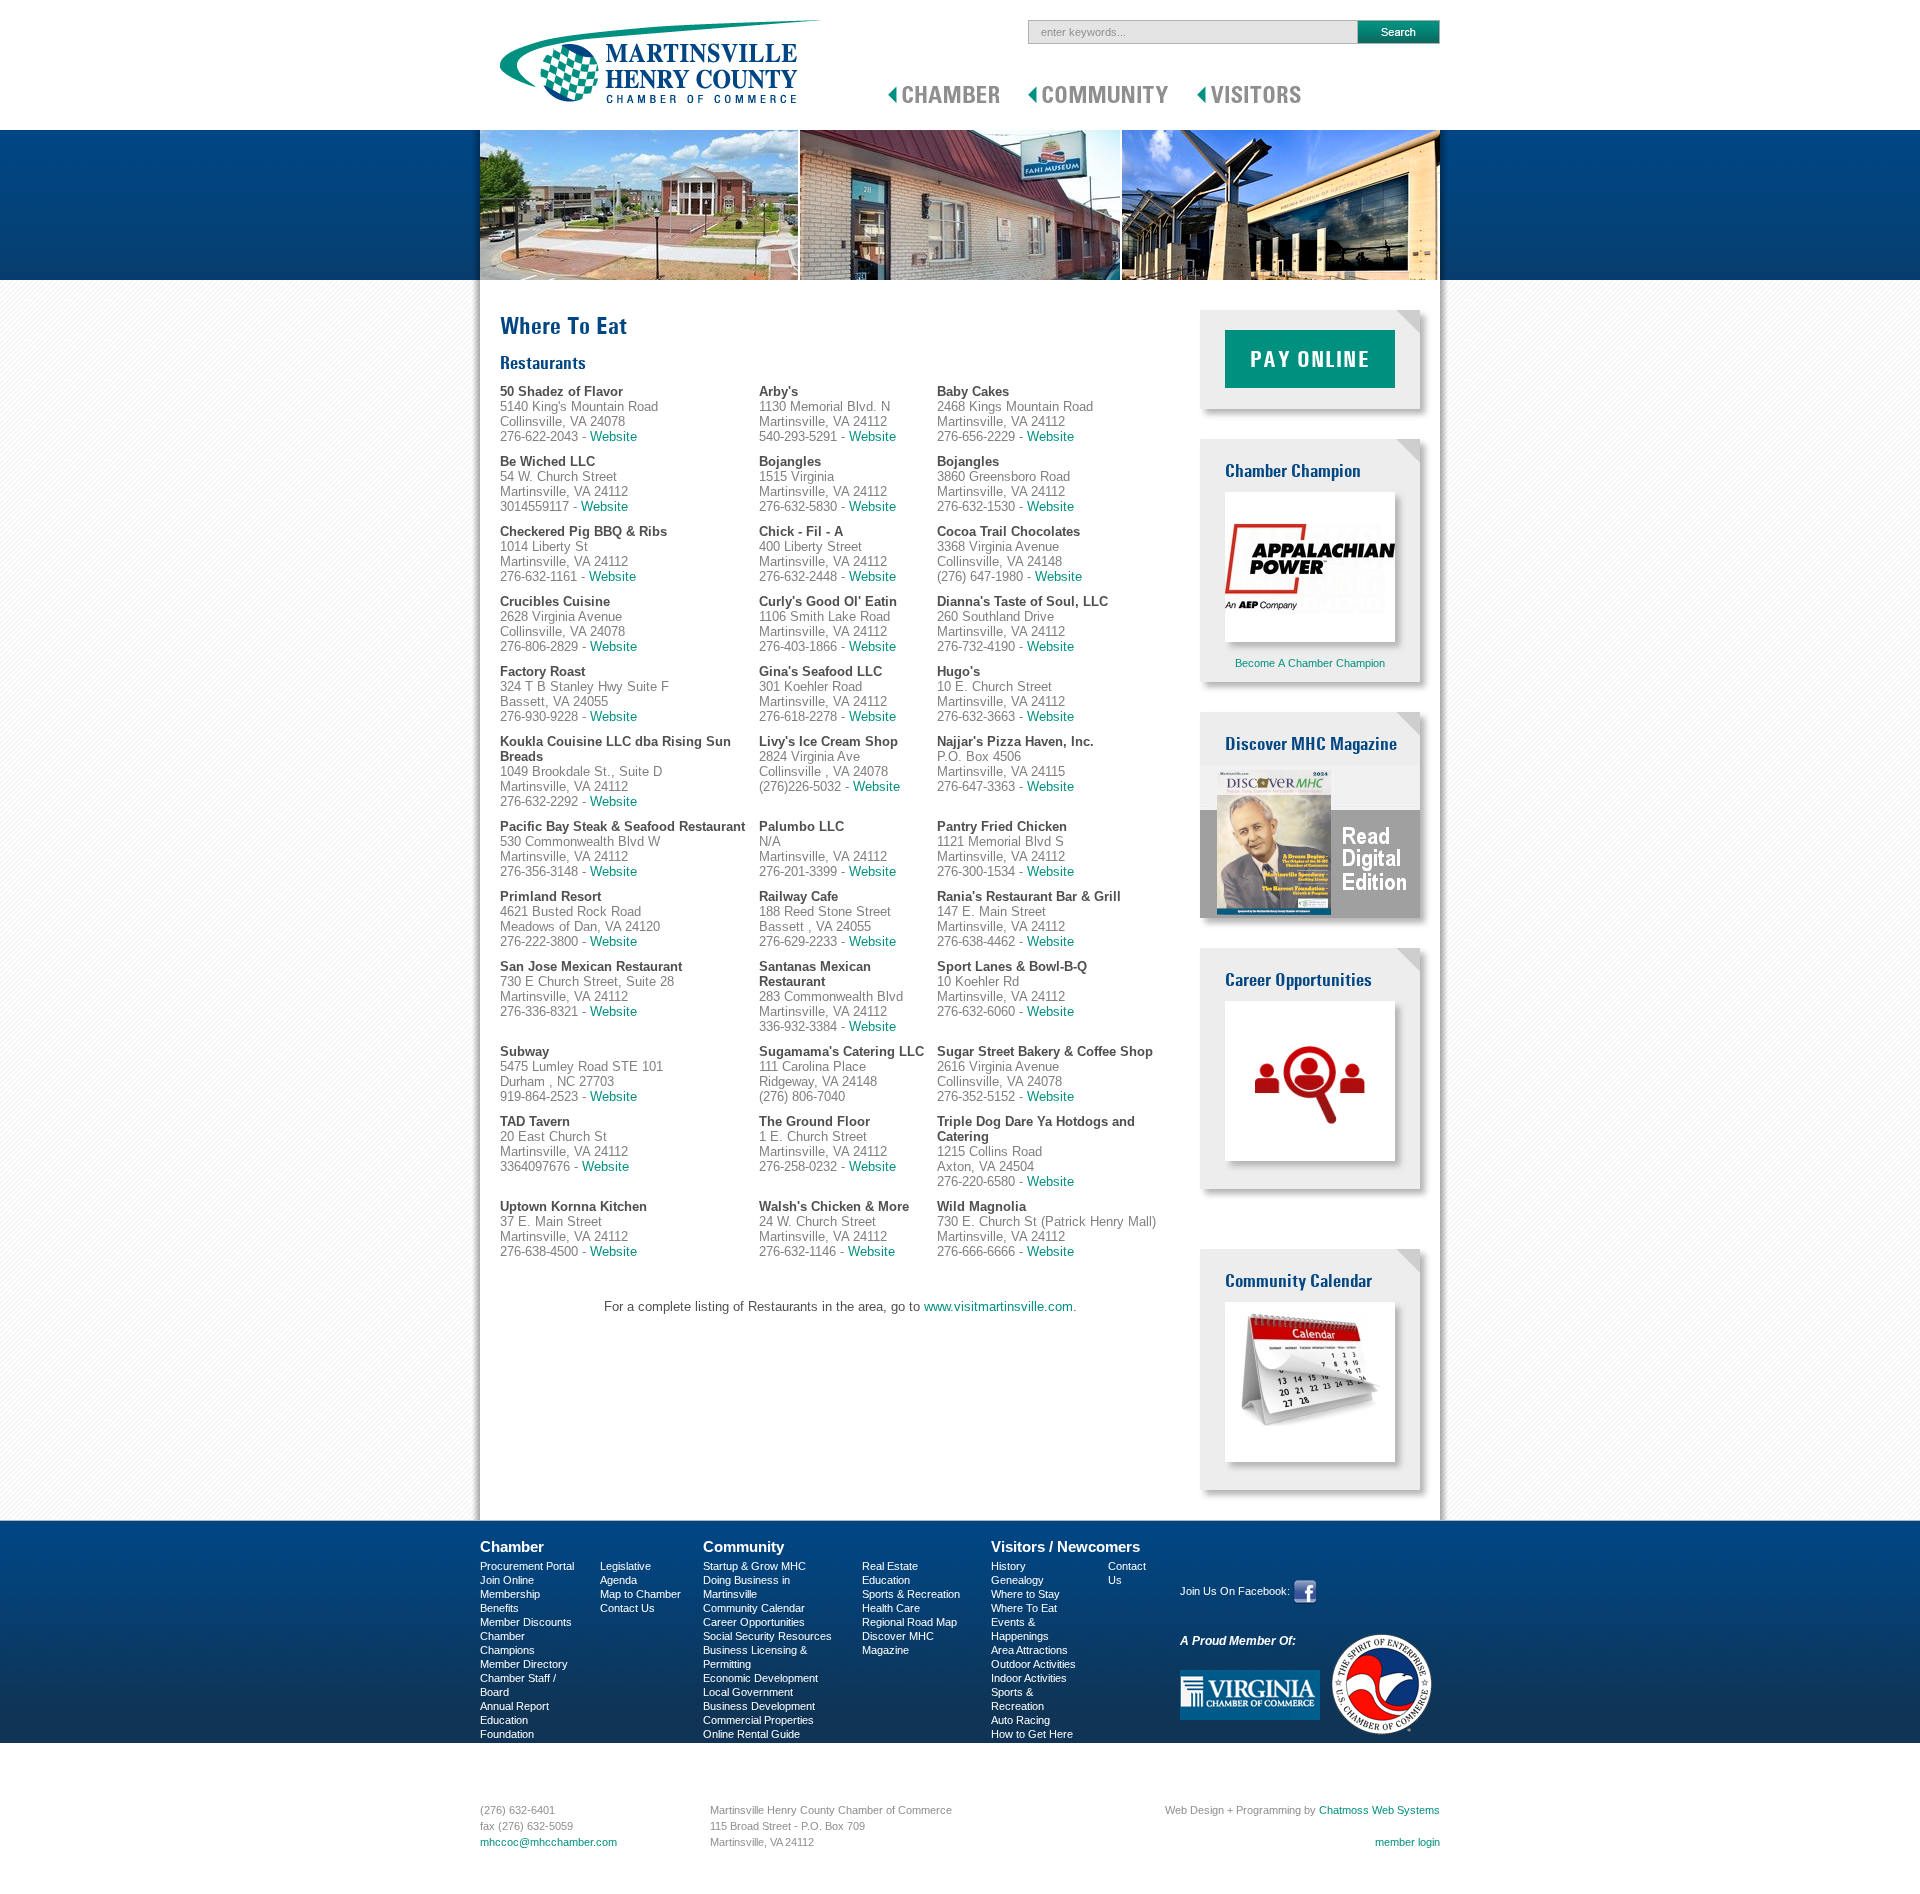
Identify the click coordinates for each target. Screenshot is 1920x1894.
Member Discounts (526, 1622)
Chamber (512, 1546)
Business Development (759, 1706)
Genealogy (1017, 1580)
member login (1407, 1842)
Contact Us (627, 1608)
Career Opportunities (754, 1622)
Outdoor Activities (1033, 1664)
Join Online (507, 1580)
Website (613, 436)
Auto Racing (1020, 1720)
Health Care (891, 1608)
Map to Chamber (640, 1594)
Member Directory (524, 1664)
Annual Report (514, 1706)
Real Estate (890, 1566)
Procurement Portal (527, 1566)
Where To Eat (1024, 1608)
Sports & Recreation (911, 1594)
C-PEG (497, 1748)
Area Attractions (1029, 1650)
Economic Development (760, 1678)
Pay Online (1310, 359)
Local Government (748, 1692)
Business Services (525, 1762)
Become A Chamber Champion (1310, 663)
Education (886, 1580)
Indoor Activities (1029, 1678)
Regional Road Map (909, 1622)
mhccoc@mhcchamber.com (548, 1842)
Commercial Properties (758, 1720)
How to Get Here (1032, 1734)
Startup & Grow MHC (754, 1566)
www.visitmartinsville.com (998, 1306)
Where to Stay (1025, 1594)
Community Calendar (754, 1608)
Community (743, 1546)
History (1008, 1566)
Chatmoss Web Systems (1379, 1810)
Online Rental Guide (751, 1734)
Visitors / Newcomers (1065, 1546)
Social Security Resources (767, 1636)
